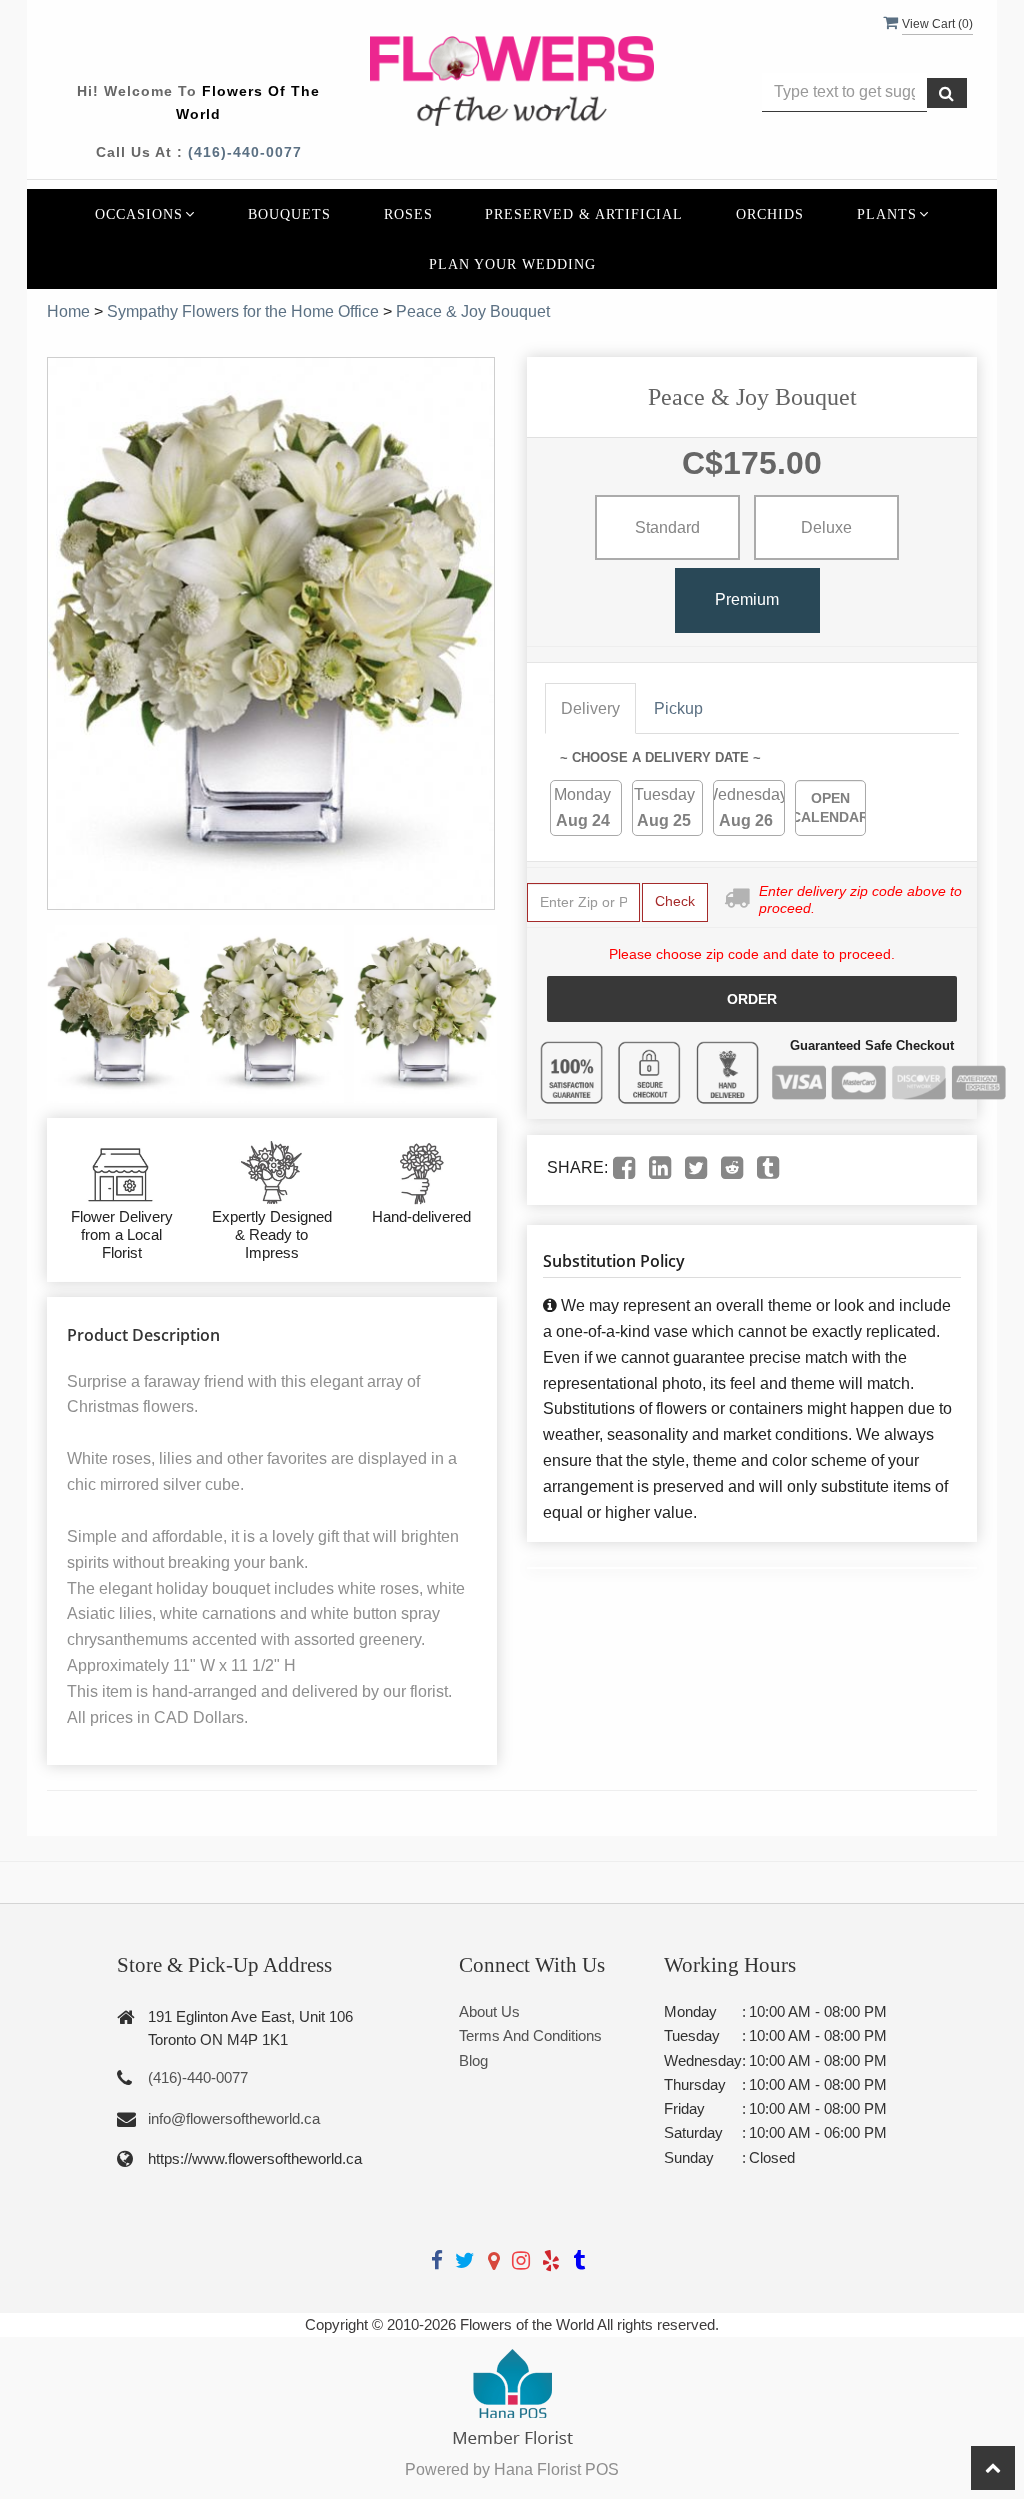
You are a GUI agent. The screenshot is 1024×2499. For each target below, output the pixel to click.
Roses (408, 214)
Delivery (590, 708)
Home (68, 311)
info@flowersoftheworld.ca (234, 2118)
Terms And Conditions (530, 2035)
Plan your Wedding (512, 264)
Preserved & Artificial (584, 214)
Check (675, 901)
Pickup (678, 708)
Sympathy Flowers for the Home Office (243, 311)
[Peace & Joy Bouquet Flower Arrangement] (118, 1013)
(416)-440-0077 (245, 152)
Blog (473, 2060)
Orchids (770, 214)
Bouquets (289, 214)
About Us (489, 2011)
